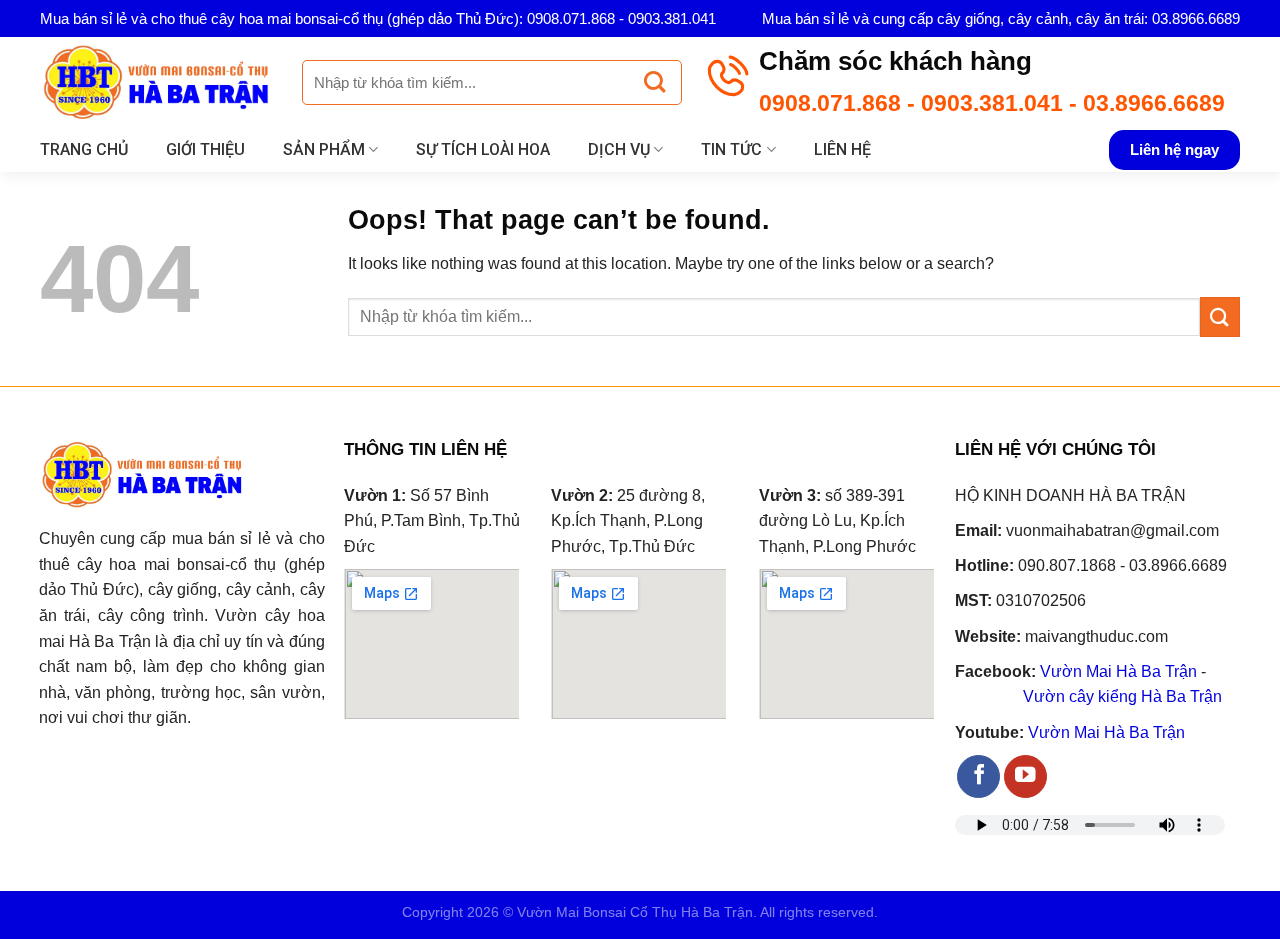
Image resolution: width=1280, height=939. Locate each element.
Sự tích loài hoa (483, 149)
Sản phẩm (324, 149)
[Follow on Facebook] (978, 776)
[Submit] (654, 82)
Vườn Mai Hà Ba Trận (1118, 671)
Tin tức (731, 149)
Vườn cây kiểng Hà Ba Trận (1122, 696)
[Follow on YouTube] (1025, 776)
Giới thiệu (205, 149)
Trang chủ (84, 149)
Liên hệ (842, 149)
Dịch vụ (619, 149)
